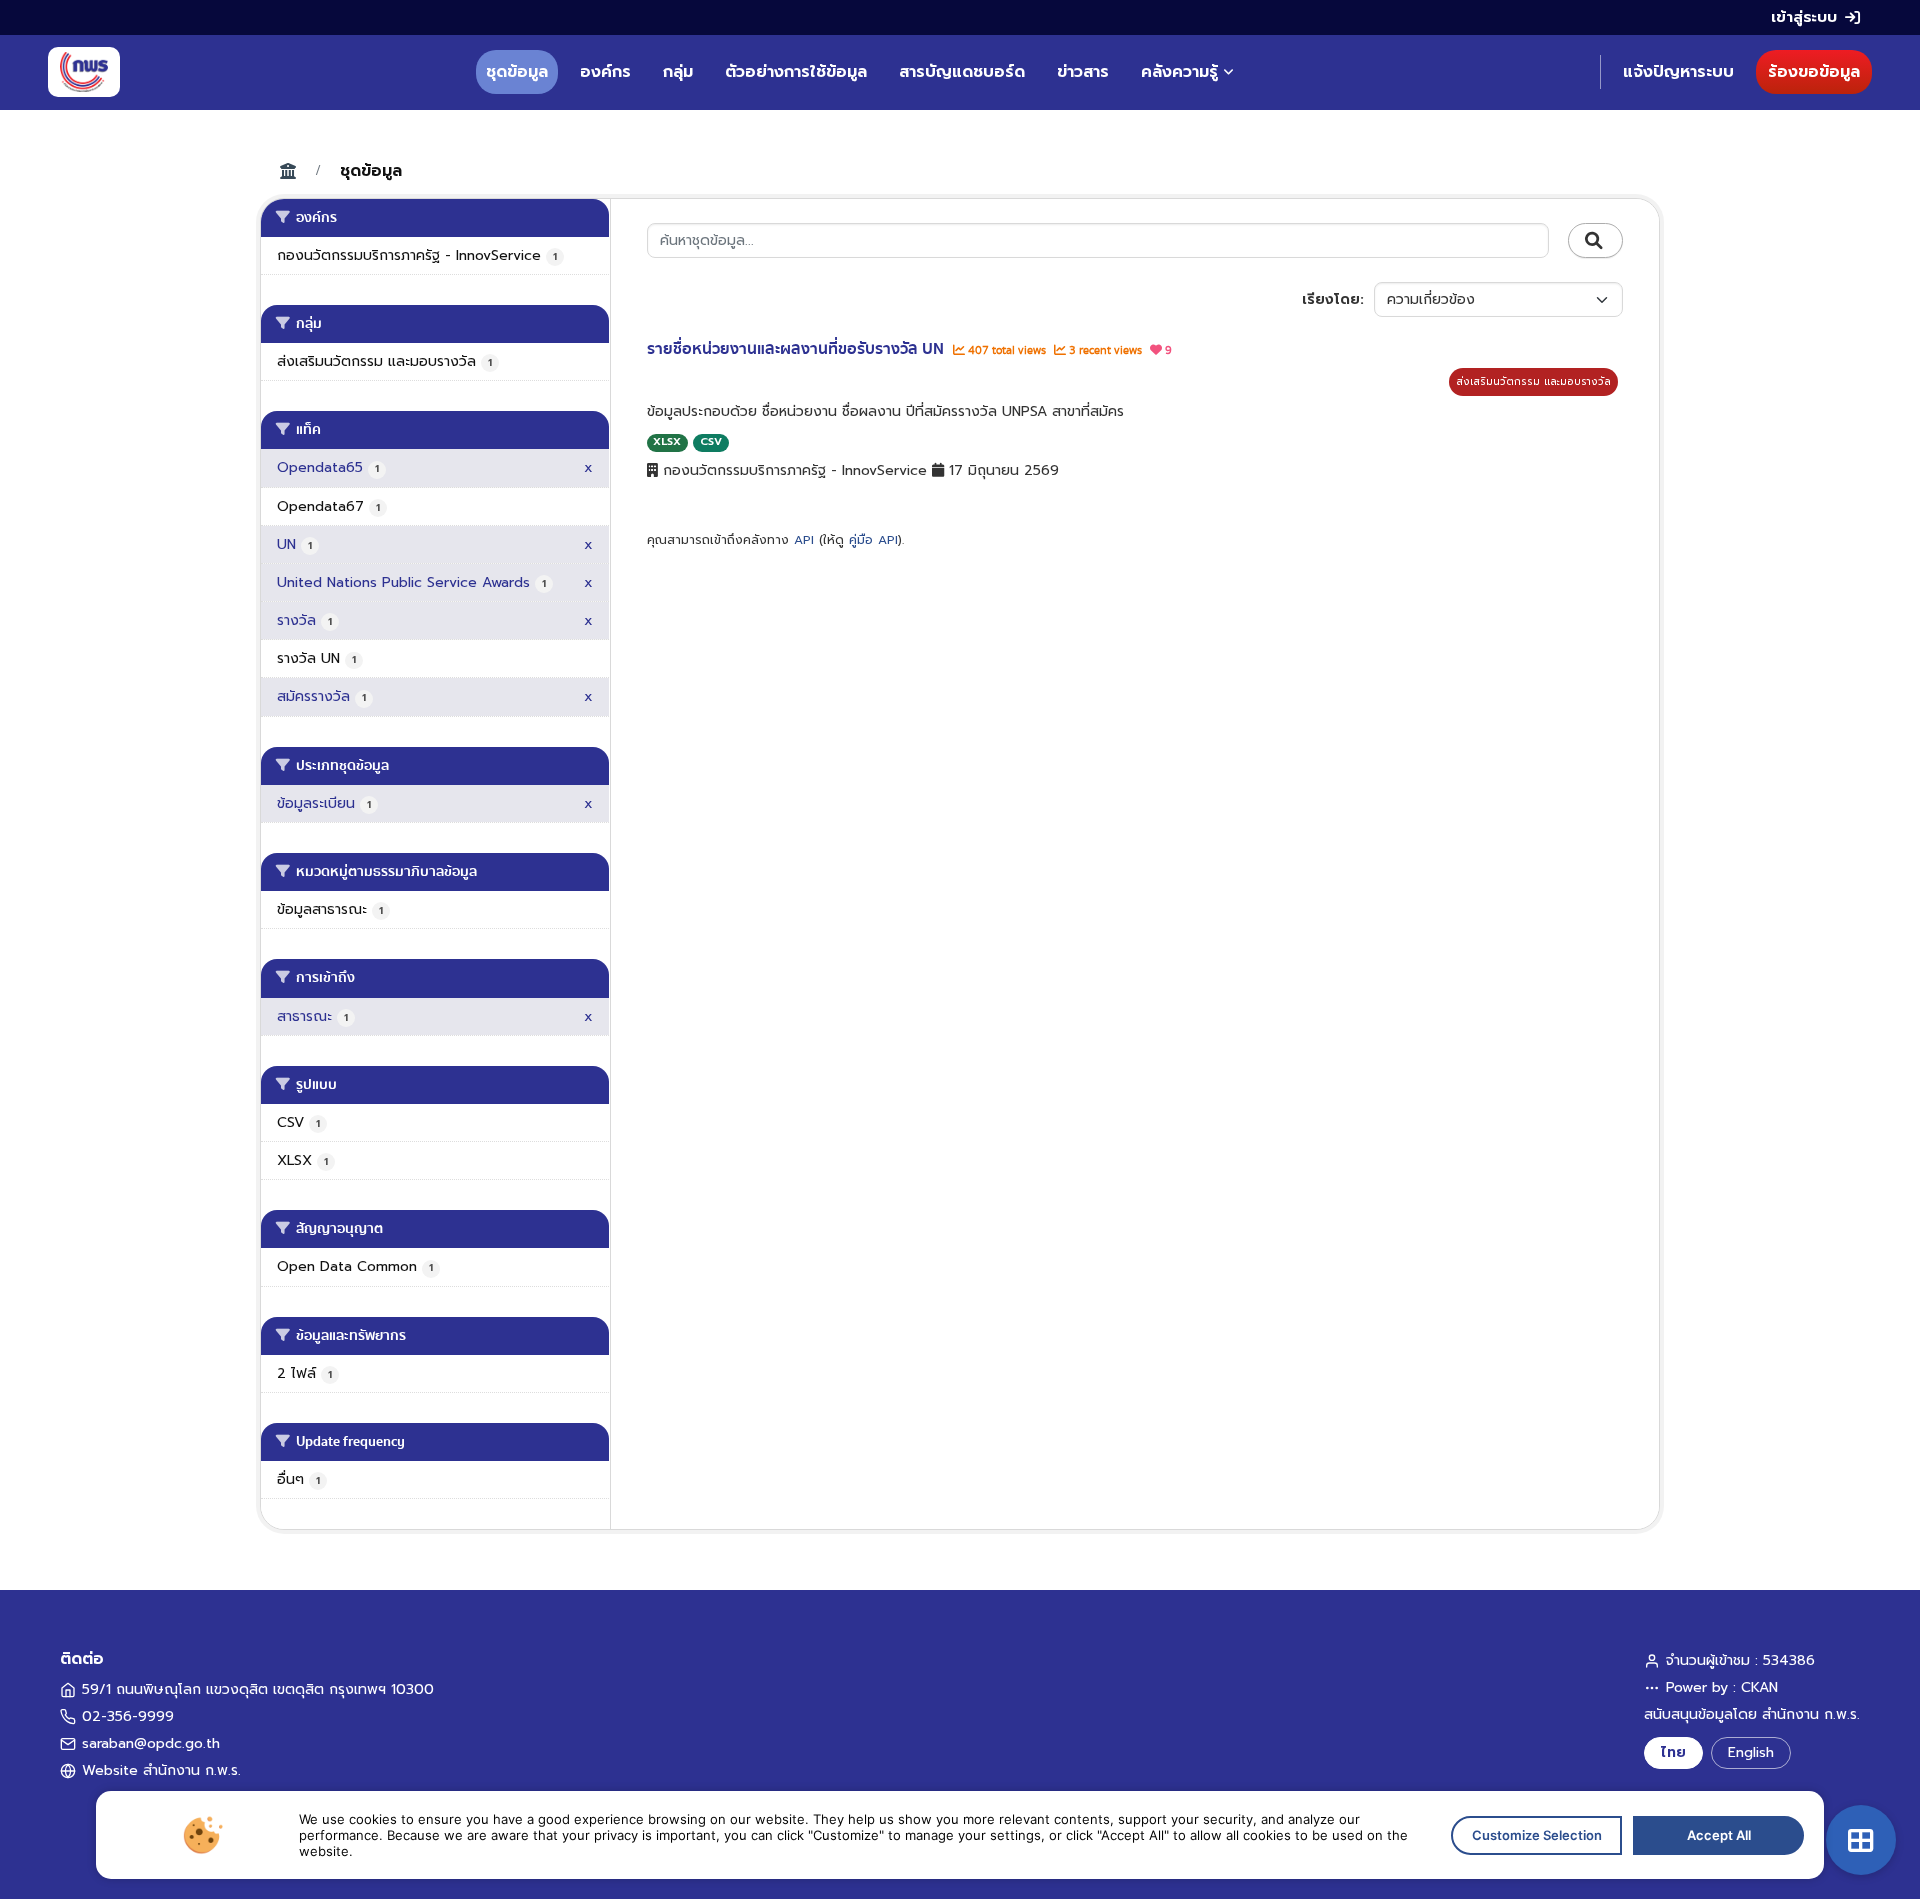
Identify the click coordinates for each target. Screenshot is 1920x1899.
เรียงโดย (1331, 299)
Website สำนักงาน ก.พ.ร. (161, 1770)
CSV (711, 441)
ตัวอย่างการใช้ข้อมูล (796, 72)
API (804, 540)
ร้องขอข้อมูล (1814, 72)
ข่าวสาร (1083, 72)
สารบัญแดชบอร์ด (962, 72)
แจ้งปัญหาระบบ (1678, 72)
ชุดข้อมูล (517, 72)
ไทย (1673, 1752)
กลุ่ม (678, 72)
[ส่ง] (1595, 241)
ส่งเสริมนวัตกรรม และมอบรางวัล (1533, 381)
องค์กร (605, 72)
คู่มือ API (873, 540)
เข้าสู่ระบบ (1804, 17)
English (1751, 1752)
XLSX (667, 441)
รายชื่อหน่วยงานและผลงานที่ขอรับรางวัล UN (797, 349)
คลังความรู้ (1179, 72)
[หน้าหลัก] (84, 72)
